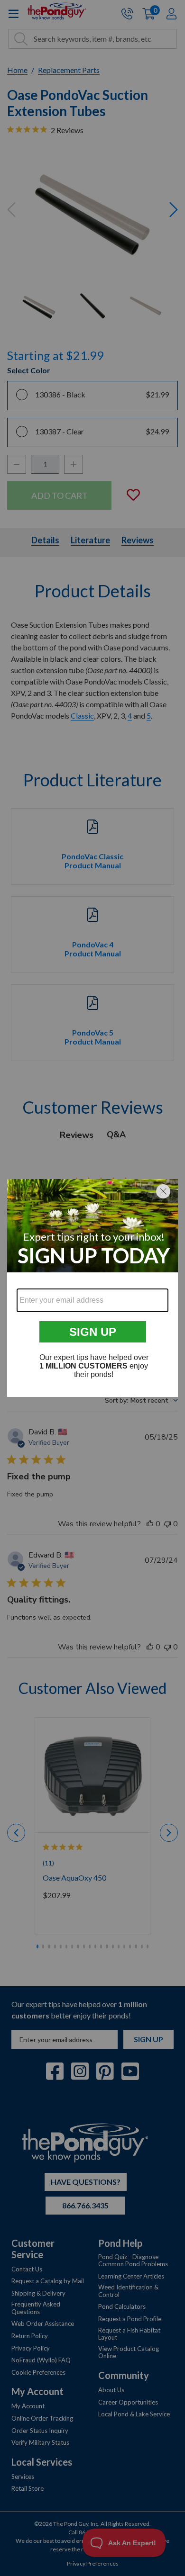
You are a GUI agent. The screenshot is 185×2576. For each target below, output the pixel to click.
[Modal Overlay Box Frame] (92, 1288)
